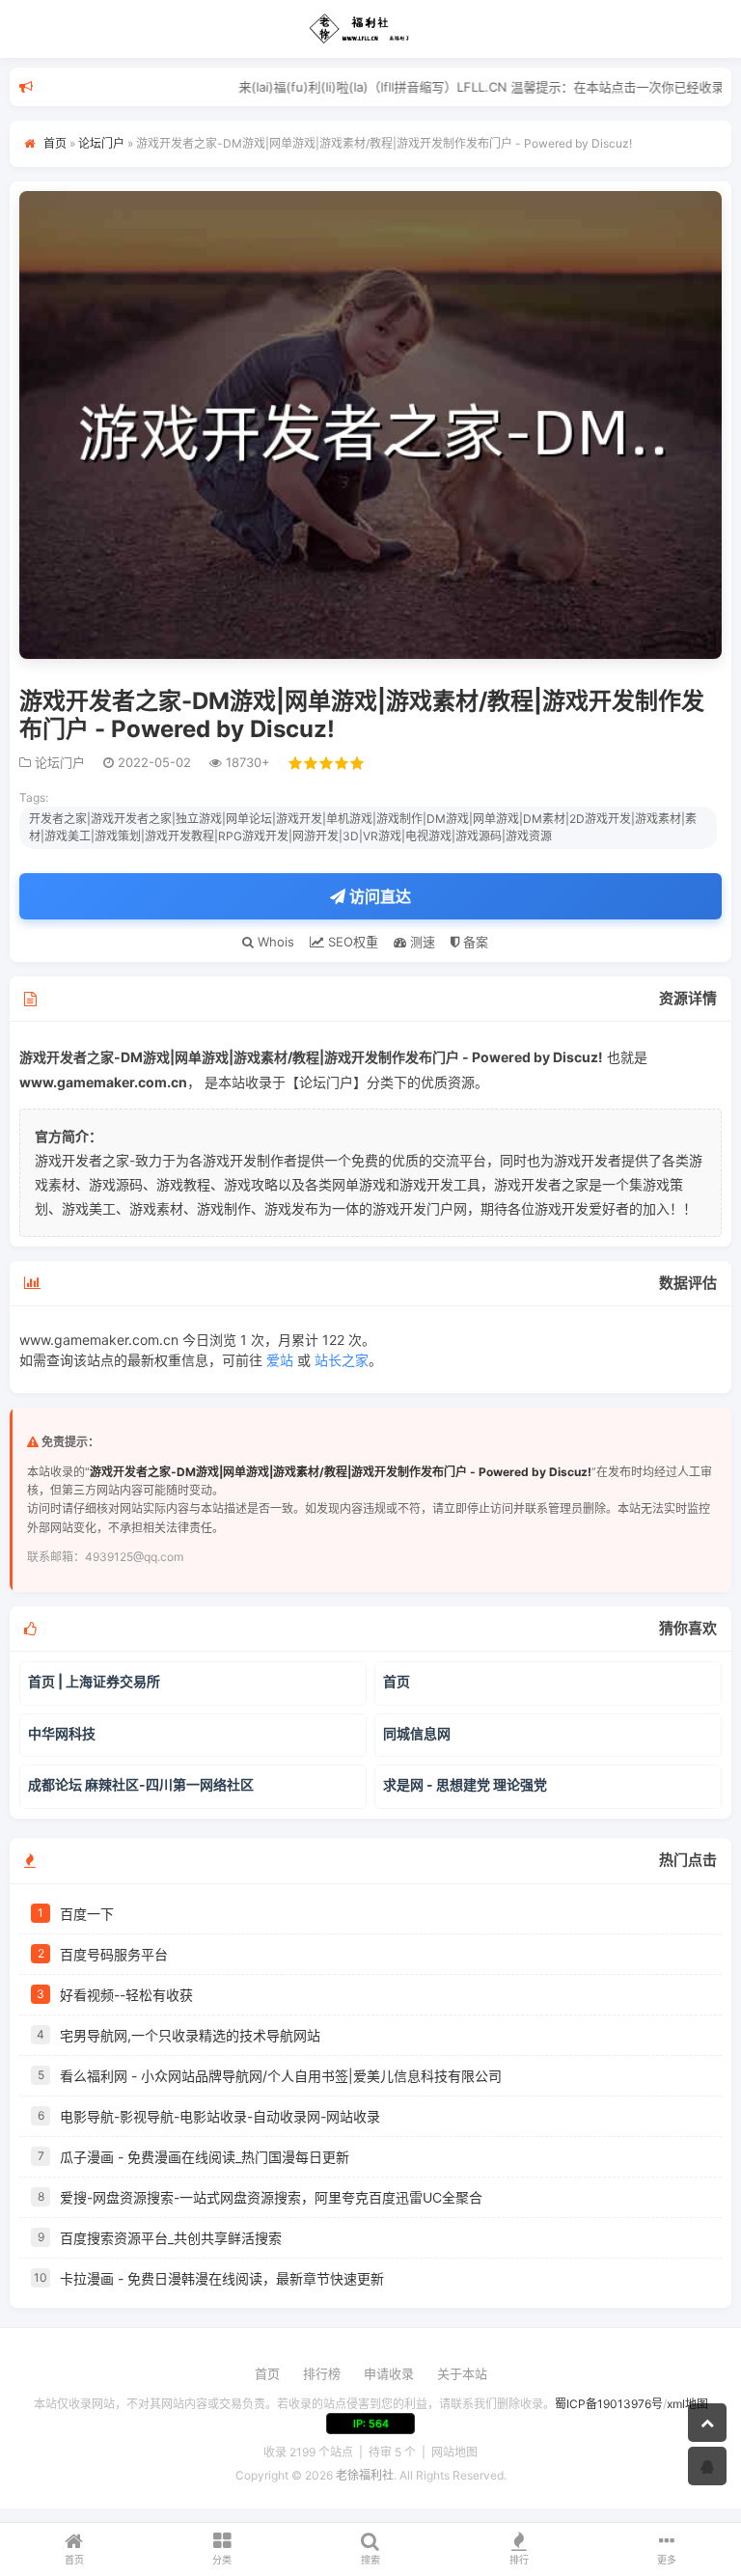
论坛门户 (101, 143)
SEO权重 (351, 942)
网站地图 (454, 2452)
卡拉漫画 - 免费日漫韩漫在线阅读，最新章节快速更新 (222, 2278)
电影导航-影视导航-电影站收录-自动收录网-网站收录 (220, 2116)
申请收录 (389, 2373)
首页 (55, 143)
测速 (421, 942)
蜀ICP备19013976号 (609, 2404)
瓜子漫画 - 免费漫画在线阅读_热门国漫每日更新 (205, 2157)
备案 (474, 942)
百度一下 (87, 1914)
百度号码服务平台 (114, 1954)
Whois (274, 942)
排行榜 (322, 2373)
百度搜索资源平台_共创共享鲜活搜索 (171, 2238)
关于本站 (462, 2373)
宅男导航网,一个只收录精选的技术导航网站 (190, 2035)
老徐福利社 (365, 2475)
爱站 (280, 1360)
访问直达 (378, 896)
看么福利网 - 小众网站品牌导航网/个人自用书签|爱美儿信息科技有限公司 (281, 2076)
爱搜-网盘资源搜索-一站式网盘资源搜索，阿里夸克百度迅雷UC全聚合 (271, 2197)
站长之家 (342, 1360)
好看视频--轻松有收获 (126, 1995)
